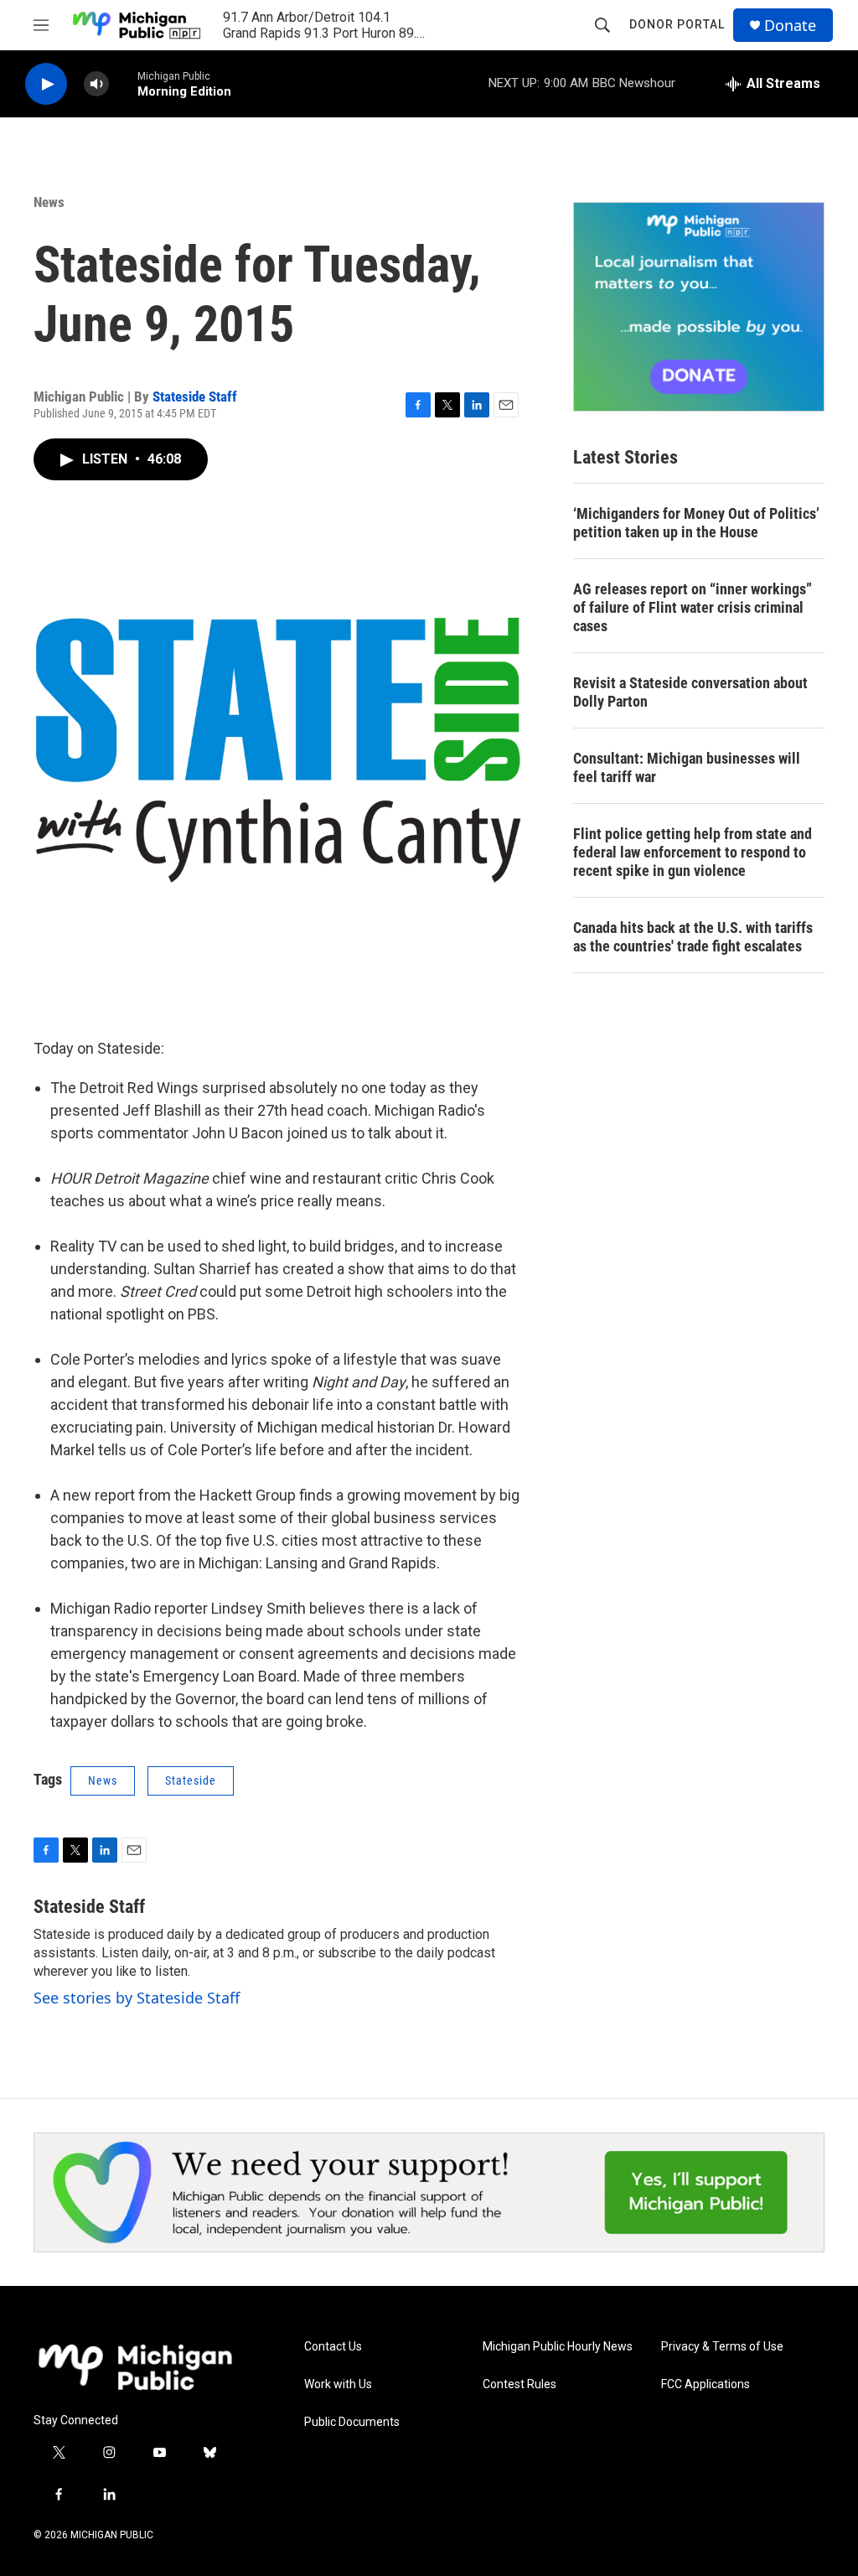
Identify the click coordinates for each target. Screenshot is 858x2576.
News (49, 202)
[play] (46, 84)
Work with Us (338, 2384)
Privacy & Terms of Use (722, 2347)
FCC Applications (706, 2384)
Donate (790, 26)
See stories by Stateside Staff (137, 1998)
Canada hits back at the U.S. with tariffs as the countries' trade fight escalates (693, 937)
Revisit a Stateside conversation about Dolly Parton (690, 692)
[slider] (123, 83)
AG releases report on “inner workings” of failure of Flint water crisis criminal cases (693, 607)
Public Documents (352, 2422)
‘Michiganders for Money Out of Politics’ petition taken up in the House (696, 523)
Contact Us (333, 2347)
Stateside (191, 1780)
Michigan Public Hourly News (558, 2347)
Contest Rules (519, 2384)
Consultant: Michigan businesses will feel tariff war (687, 767)
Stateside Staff (195, 397)
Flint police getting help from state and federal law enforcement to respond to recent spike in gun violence (693, 852)
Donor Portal (677, 24)
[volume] (96, 84)
